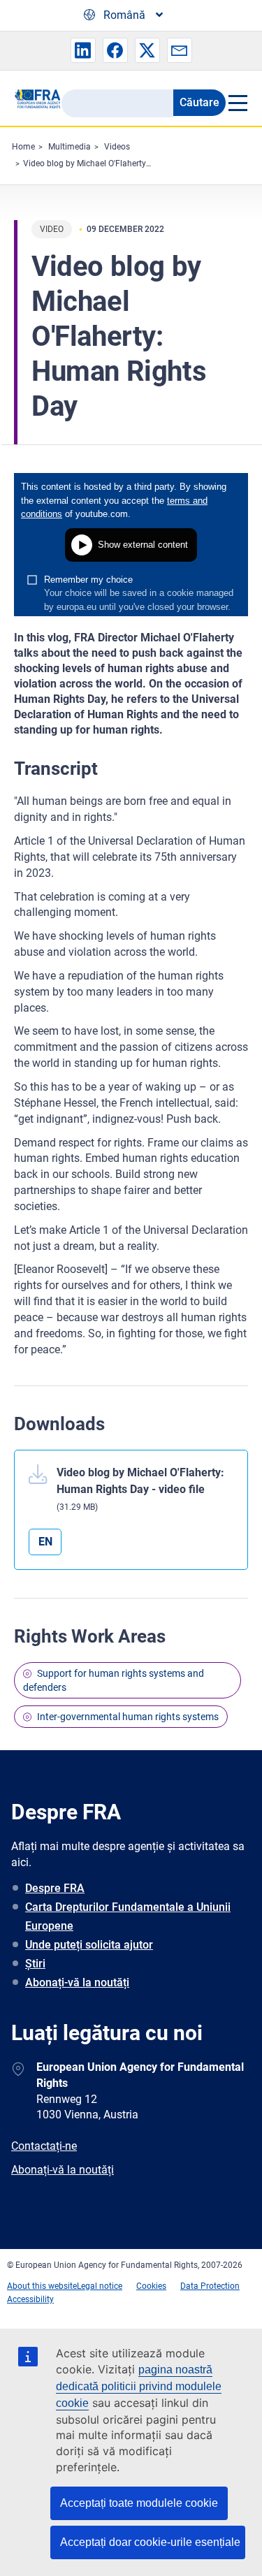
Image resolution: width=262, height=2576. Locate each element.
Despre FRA (55, 1888)
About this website (42, 2286)
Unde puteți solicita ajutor (89, 1945)
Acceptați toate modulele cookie (139, 2503)
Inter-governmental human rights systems (128, 1717)
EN (45, 1542)
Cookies (151, 2286)
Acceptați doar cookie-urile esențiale (150, 2542)
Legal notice (100, 2286)
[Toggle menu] (237, 103)
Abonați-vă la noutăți (77, 1982)
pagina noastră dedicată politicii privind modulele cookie (139, 2386)
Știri (35, 1964)
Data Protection (210, 2286)
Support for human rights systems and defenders (114, 1680)
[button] (83, 50)
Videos (117, 147)
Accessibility (30, 2299)
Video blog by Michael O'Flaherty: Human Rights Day (122, 163)
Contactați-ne (44, 2146)
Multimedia (70, 147)
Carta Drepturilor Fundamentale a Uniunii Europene (128, 1916)
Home (23, 147)
